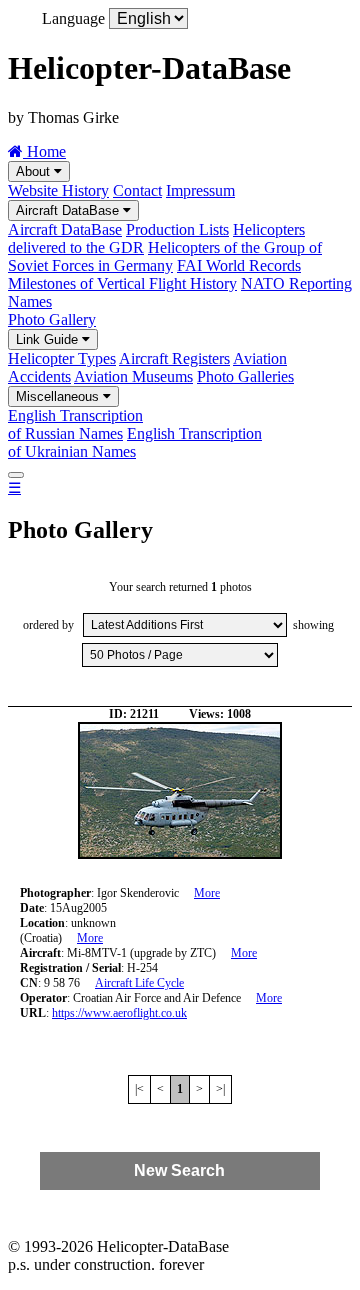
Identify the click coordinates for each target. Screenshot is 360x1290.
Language (73, 18)
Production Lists (177, 229)
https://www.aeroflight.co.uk (119, 1013)
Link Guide (49, 339)
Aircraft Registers (174, 358)
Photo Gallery (52, 319)
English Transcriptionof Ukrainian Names (135, 442)
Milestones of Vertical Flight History (122, 283)
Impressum (200, 190)
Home (44, 151)
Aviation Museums (133, 376)
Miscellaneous (59, 396)
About (35, 171)
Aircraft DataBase (69, 210)
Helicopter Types (62, 358)
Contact (137, 190)
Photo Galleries (245, 376)
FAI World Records (239, 265)
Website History (58, 190)
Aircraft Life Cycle (139, 983)
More (207, 893)
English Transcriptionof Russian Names (75, 424)
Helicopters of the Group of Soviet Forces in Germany (165, 256)
